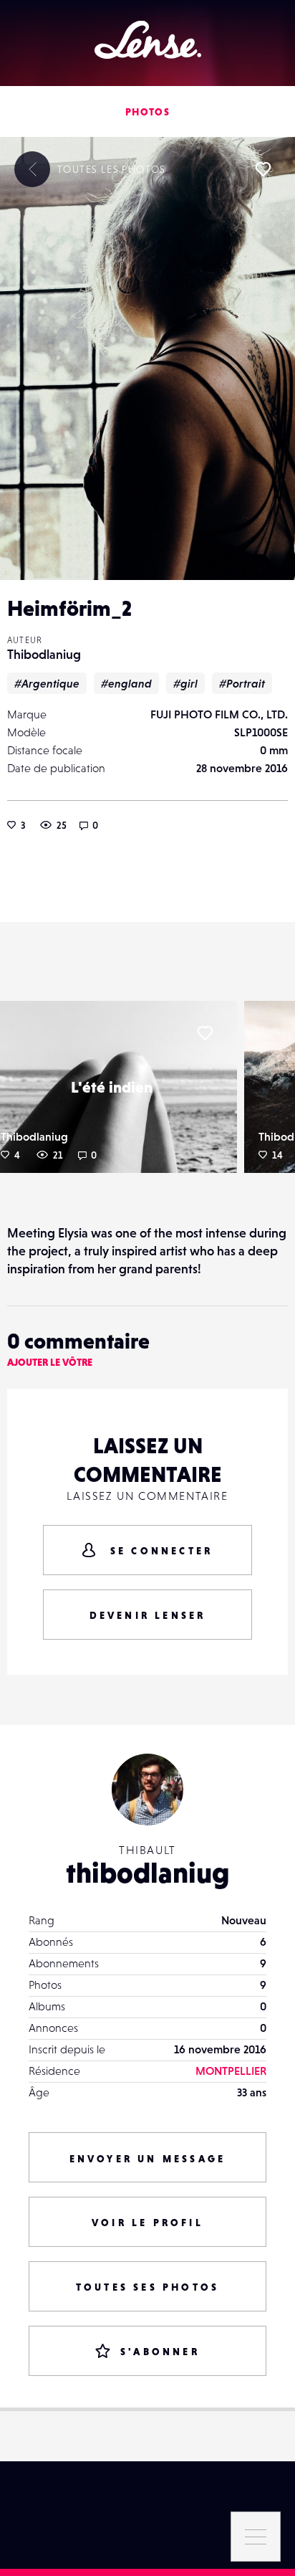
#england (126, 683)
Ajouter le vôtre (50, 1362)
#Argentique (47, 683)
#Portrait (242, 683)
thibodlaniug (148, 1873)
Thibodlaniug (44, 654)
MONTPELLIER (231, 2071)
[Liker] (263, 169)
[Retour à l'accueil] (148, 40)
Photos (147, 112)
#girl (185, 683)
